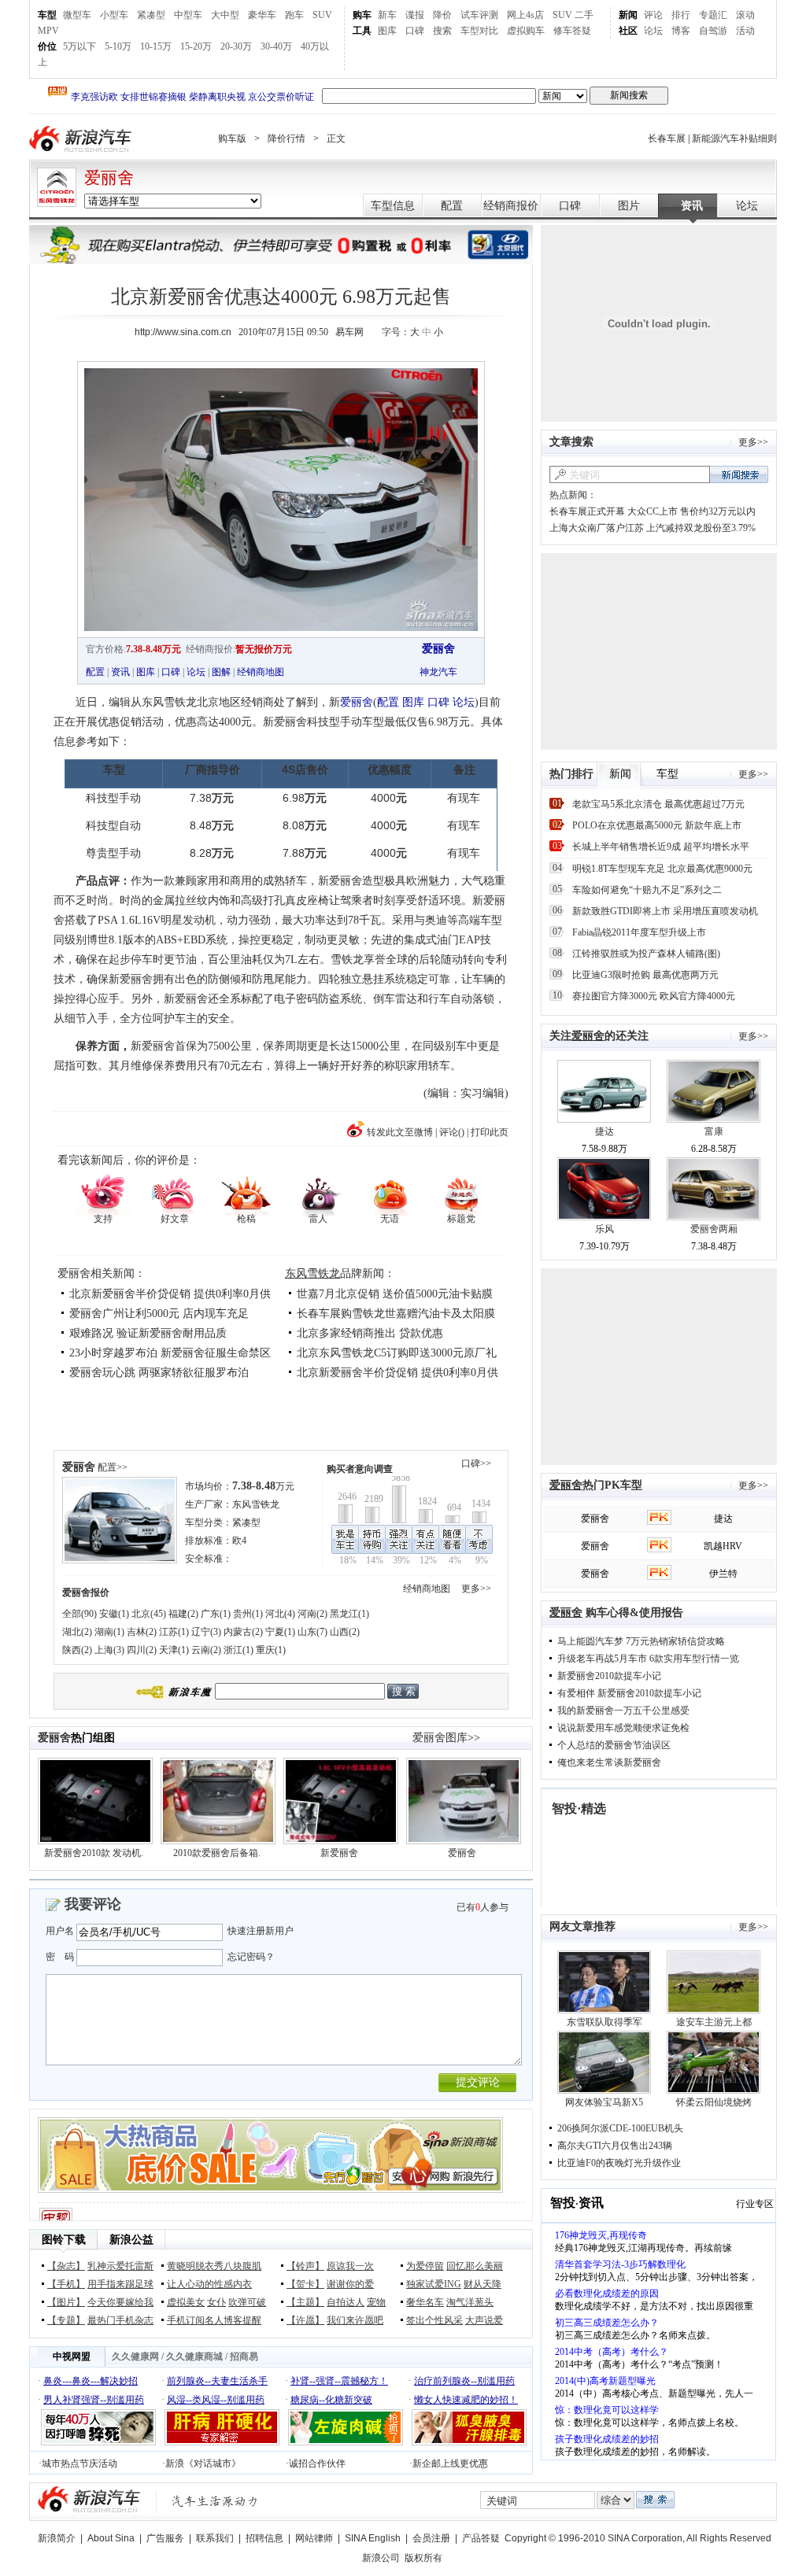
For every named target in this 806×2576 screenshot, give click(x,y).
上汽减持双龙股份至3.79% (701, 528)
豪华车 (262, 15)
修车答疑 (572, 31)
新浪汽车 (82, 139)
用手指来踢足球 (120, 2284)
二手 (584, 15)
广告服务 (165, 2538)
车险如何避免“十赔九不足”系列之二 (647, 890)
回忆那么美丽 (475, 2266)
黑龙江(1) (349, 1614)
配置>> (113, 1467)
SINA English (373, 2538)
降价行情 (287, 138)
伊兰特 (723, 1574)
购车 (362, 15)
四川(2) (142, 1650)
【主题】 (305, 2302)
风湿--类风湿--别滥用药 (216, 2400)
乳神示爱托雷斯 (120, 2266)
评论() (452, 1132)
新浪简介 (57, 2538)
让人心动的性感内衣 (209, 2284)
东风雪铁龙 (312, 1273)
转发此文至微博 (400, 1132)
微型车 (77, 15)
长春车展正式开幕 (587, 511)
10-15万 (156, 46)
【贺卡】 (305, 2284)
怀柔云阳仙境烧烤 (714, 2102)
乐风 (604, 1229)
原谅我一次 (350, 2266)
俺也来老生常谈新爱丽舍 (609, 1762)
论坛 (653, 31)
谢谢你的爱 (350, 2284)
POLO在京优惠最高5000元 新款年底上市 (657, 825)
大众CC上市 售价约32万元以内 (691, 511)
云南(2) (206, 1650)
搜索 (442, 31)
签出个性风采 (434, 2320)
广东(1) (216, 1614)
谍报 (415, 15)
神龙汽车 (438, 672)
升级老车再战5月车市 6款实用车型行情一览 (648, 1659)
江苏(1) (174, 1632)
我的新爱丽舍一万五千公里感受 (623, 1711)
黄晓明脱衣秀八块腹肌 (214, 2266)
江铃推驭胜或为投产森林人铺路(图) (646, 954)
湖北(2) (77, 1632)
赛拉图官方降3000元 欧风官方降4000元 (654, 996)
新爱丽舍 (339, 1853)
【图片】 (66, 2302)
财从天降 (482, 2284)
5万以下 (79, 46)
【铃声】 (305, 2266)
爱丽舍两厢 (714, 1229)
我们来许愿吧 (355, 2320)
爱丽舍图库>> (446, 1738)
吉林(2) (142, 1632)
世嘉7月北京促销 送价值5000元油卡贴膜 (395, 1294)
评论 (653, 15)
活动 (745, 31)
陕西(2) (77, 1650)
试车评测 (479, 15)
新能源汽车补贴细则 (734, 138)
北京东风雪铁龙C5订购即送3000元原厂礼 (397, 1353)
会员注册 (431, 2538)
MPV (48, 31)
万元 (263, 1486)
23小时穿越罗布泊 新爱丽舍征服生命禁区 (170, 1353)
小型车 (114, 15)
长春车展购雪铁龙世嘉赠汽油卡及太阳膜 (396, 1314)
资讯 (692, 206)
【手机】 (66, 2284)
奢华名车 (425, 2302)
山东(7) (312, 1632)
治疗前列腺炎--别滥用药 (464, 2381)
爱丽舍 (109, 178)
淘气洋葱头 (470, 2302)
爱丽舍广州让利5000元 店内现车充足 (159, 1314)
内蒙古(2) (243, 1632)
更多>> (476, 1589)
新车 (387, 15)
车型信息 (393, 206)
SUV (322, 15)
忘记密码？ (251, 1957)
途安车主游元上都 (714, 2022)
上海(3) (109, 1650)
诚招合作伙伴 (317, 2463)
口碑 (415, 31)
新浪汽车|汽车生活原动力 (215, 2501)
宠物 (376, 2302)
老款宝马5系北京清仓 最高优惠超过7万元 (658, 804)
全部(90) (79, 1614)
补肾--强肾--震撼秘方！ (339, 2381)
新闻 (628, 15)
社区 (628, 31)
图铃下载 (64, 2240)
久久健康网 (135, 2356)
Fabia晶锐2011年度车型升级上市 (639, 932)
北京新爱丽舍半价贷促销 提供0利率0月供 (170, 1294)
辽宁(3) (206, 1632)
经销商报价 (511, 206)
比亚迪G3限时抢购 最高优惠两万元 (645, 975)
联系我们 (215, 2538)
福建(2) (183, 1614)
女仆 (216, 2302)
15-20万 (196, 46)
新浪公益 (131, 2240)
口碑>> (476, 1463)
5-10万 (118, 46)
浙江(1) (238, 1650)
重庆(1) (271, 1650)
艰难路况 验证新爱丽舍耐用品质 (148, 1333)
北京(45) (149, 1614)
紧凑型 (151, 15)
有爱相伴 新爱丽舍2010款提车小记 (629, 1693)
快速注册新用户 (261, 1931)
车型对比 (479, 31)
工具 (362, 31)
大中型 (225, 15)
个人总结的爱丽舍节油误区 (614, 1745)
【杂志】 (66, 2266)
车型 (47, 15)
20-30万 (236, 46)
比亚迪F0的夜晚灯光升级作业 (619, 2163)
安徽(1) (114, 1614)
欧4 (239, 1541)
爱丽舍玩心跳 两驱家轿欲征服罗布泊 (159, 1373)
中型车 (188, 15)
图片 (629, 206)
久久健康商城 (194, 2356)
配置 (452, 206)
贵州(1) (248, 1614)
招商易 (244, 2356)
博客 (681, 31)
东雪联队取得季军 (604, 2022)
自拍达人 (346, 2302)
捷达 (604, 1131)
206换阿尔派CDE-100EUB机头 (620, 2128)
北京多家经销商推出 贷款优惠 (370, 1333)
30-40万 (276, 46)
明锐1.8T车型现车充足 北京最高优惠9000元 (662, 869)
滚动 (745, 15)
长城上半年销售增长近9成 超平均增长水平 (661, 847)
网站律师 (314, 2538)
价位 (47, 46)
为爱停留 (425, 2266)
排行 (681, 15)
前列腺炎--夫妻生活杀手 (217, 2381)
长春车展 (667, 138)
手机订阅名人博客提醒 (214, 2320)
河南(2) (312, 1614)
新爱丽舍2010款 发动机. (94, 1853)
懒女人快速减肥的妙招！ (466, 2400)
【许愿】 (305, 2320)
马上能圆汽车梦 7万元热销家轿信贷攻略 (641, 1641)
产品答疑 (481, 2538)
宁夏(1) (280, 1632)
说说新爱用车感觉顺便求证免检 (623, 1728)
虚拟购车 (526, 31)
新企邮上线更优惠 (450, 2463)
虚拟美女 (186, 2302)
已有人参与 (482, 1907)
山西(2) (345, 1632)
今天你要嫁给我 (120, 2302)
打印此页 (490, 1132)
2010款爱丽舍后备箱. (217, 1853)
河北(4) (280, 1614)
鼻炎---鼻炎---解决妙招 (91, 2381)
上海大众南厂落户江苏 (597, 528)
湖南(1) (109, 1632)
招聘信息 (264, 2538)
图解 (221, 672)
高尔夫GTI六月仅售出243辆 (615, 2146)
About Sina (111, 2538)
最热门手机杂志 (120, 2320)
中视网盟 (72, 2356)
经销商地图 (261, 672)
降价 (442, 15)
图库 (387, 31)
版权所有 (423, 2558)
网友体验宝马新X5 (604, 2102)
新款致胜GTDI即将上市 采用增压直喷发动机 (665, 911)
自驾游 (713, 31)
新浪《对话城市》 (203, 2463)
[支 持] (103, 1194)
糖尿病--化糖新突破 (331, 2400)
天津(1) (174, 1650)
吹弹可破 (247, 2302)
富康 (714, 1131)
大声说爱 (484, 2320)
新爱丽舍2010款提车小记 (609, 1676)
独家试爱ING (434, 2284)
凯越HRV (723, 1546)
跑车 (294, 15)
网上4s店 (525, 15)
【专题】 (66, 2320)
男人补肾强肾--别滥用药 (94, 2400)
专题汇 (713, 15)
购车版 (232, 138)
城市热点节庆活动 (79, 2463)
